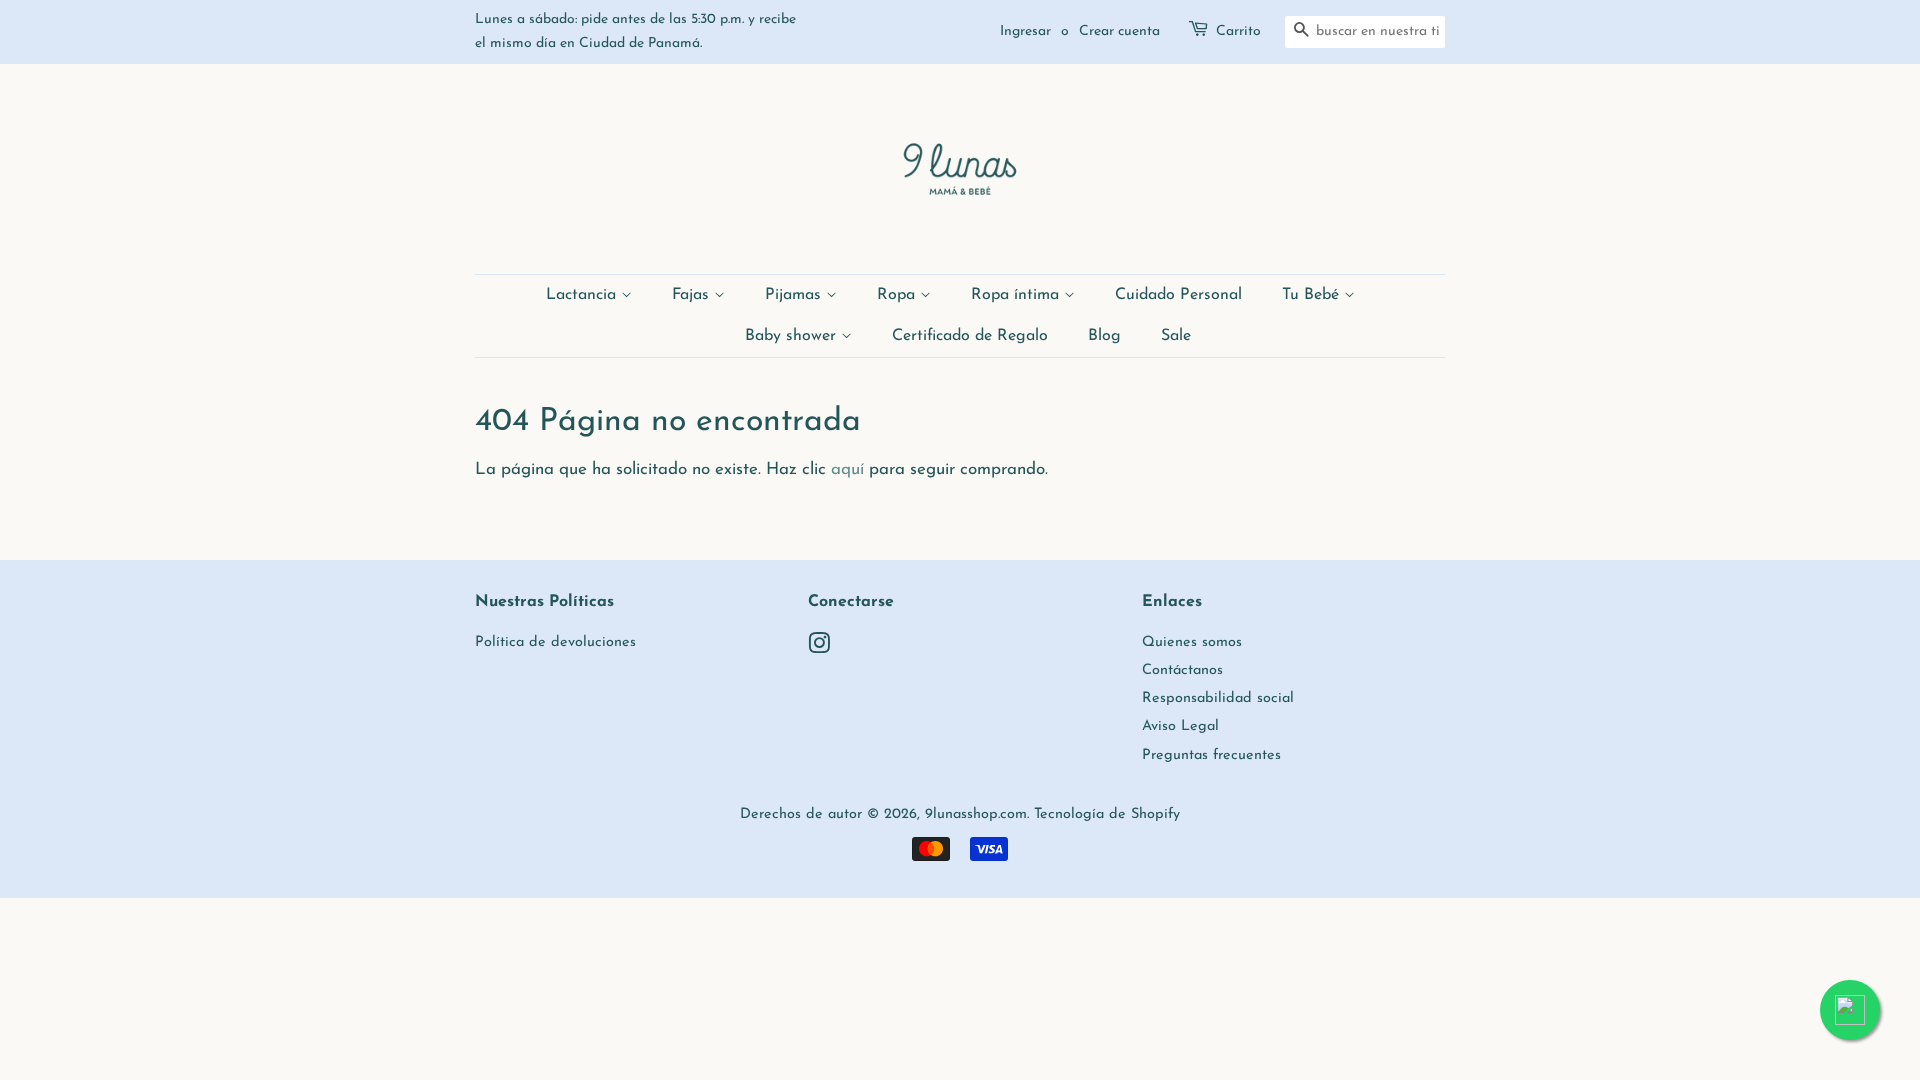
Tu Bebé (1313, 295)
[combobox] (1365, 32)
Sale (1176, 336)
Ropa (898, 295)
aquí (847, 469)
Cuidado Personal (1178, 295)
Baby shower (793, 336)
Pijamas (795, 295)
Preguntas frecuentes (1211, 755)
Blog (1104, 336)
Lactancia (583, 295)
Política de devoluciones (555, 642)
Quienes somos (1192, 642)
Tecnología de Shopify (1107, 814)
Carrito (1238, 31)
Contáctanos (1182, 670)
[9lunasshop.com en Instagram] (819, 648)
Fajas (693, 295)
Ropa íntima (1017, 295)
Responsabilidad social (1218, 698)
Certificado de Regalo (970, 336)
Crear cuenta (1119, 31)
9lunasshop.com (976, 814)
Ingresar (1025, 31)
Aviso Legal (1180, 726)
